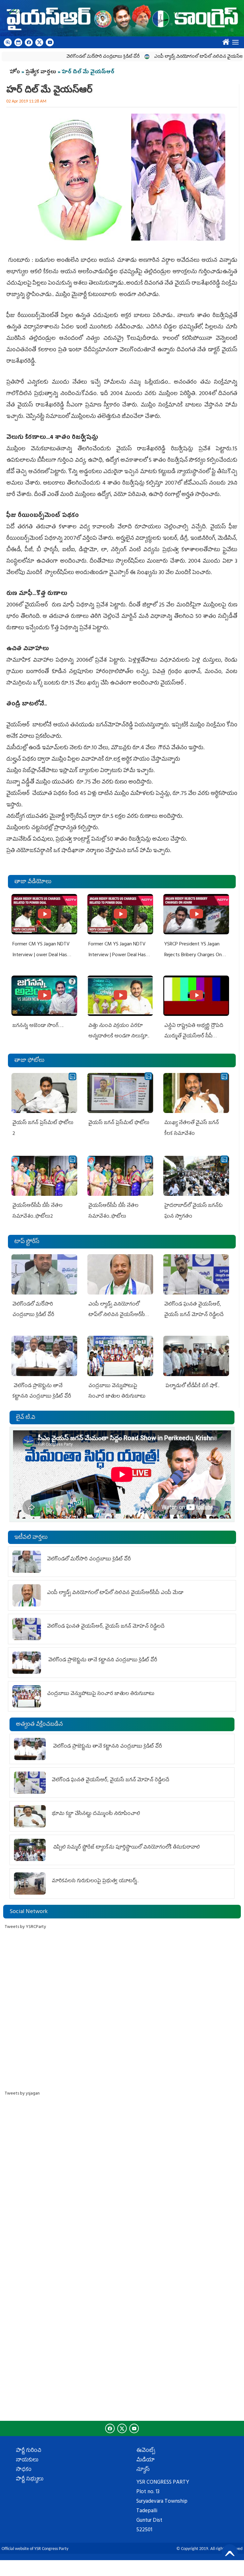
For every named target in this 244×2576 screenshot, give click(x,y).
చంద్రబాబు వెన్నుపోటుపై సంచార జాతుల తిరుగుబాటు (101, 1694)
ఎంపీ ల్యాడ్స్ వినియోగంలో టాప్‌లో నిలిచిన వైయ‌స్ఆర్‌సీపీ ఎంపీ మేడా (180, 57)
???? (224, 41)
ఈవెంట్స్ (146, 2451)
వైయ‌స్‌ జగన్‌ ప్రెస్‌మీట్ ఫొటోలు (119, 1123)
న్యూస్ (143, 2470)
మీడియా (146, 2460)
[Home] (122, 18)
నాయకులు (27, 2460)
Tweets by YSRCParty (25, 1927)
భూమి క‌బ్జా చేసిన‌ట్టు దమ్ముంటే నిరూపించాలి (96, 1814)
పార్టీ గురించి (29, 2451)
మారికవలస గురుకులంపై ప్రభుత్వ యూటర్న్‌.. (96, 1881)
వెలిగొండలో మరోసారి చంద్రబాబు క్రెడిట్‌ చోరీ (69, 57)
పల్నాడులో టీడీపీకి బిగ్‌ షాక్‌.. (193, 1386)
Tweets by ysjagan (22, 2094)
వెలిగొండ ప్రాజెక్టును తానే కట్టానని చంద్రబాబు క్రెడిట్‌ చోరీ (102, 1660)
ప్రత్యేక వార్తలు (41, 72)
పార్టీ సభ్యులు (30, 2480)
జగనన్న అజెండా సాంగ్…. (38, 1026)
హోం (15, 72)
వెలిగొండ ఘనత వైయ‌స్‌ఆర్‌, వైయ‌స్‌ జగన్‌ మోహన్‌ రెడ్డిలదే (106, 1627)
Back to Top (230, 2552)
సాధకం (24, 2470)
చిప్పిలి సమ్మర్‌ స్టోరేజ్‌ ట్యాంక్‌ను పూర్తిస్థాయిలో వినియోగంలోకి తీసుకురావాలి (126, 1848)
